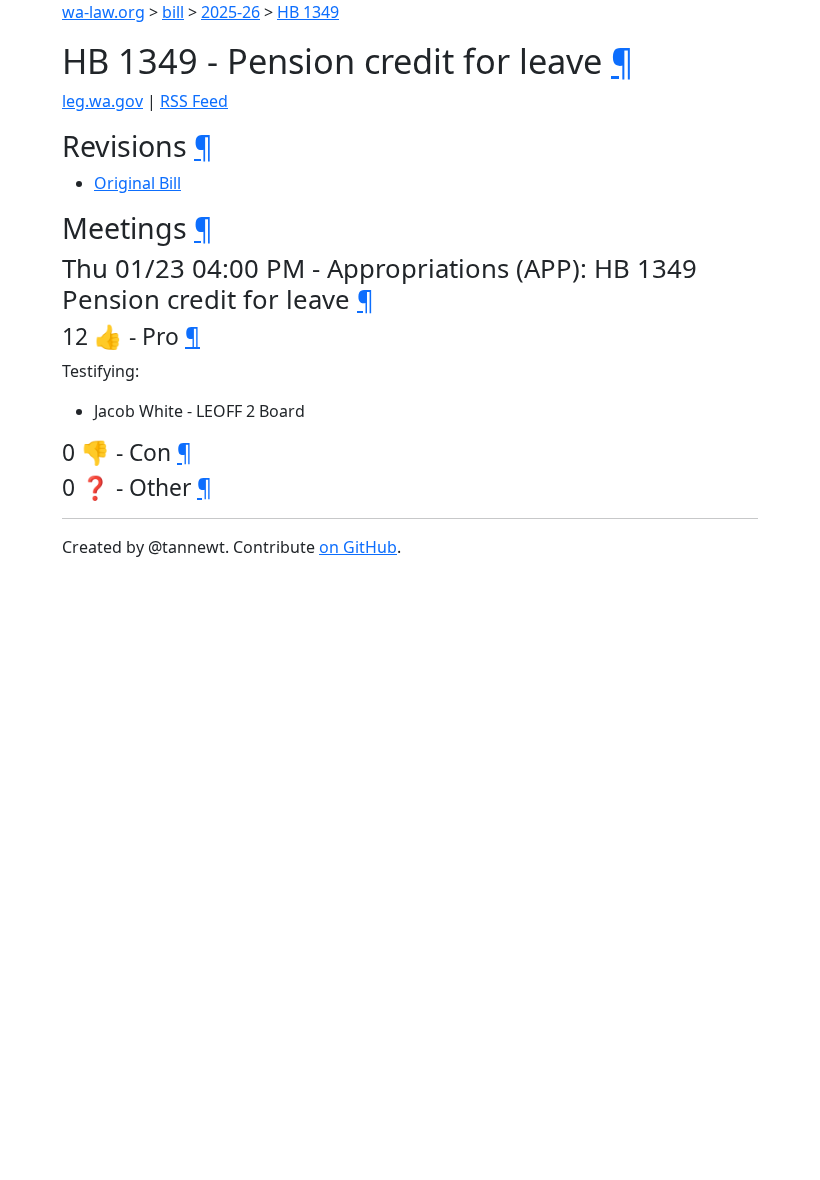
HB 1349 (308, 12)
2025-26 (230, 12)
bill (173, 12)
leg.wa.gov (102, 101)
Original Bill (137, 183)
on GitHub (358, 547)
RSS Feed (194, 101)
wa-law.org (103, 12)
